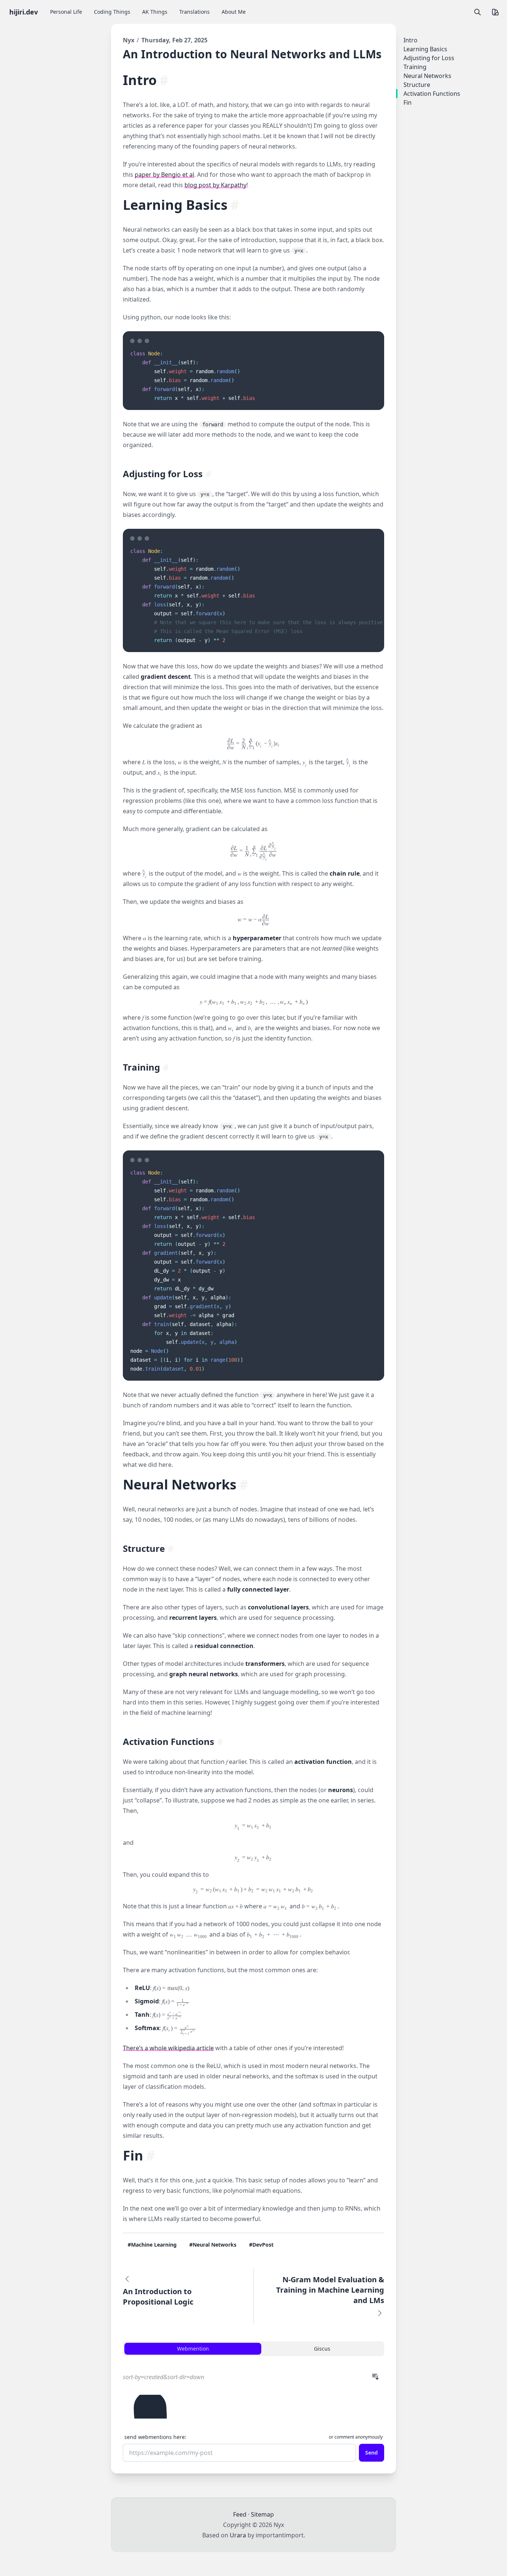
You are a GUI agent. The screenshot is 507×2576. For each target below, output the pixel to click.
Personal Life (66, 12)
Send (372, 2453)
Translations (194, 12)
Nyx (129, 40)
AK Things (155, 12)
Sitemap (262, 2514)
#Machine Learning (152, 2245)
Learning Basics (175, 205)
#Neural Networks (213, 2245)
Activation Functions (169, 1741)
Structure (144, 1548)
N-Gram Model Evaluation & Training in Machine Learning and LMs (330, 2290)
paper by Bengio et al (164, 175)
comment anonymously (359, 2437)
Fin (133, 2155)
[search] (477, 12)
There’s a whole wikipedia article (168, 2048)
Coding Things (112, 12)
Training (141, 1067)
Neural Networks (180, 1484)
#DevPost (261, 2245)
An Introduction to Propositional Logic (158, 2297)
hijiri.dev (24, 12)
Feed (240, 2514)
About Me (234, 12)
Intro (140, 80)
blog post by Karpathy (215, 185)
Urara (238, 2535)
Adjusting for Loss (163, 474)
